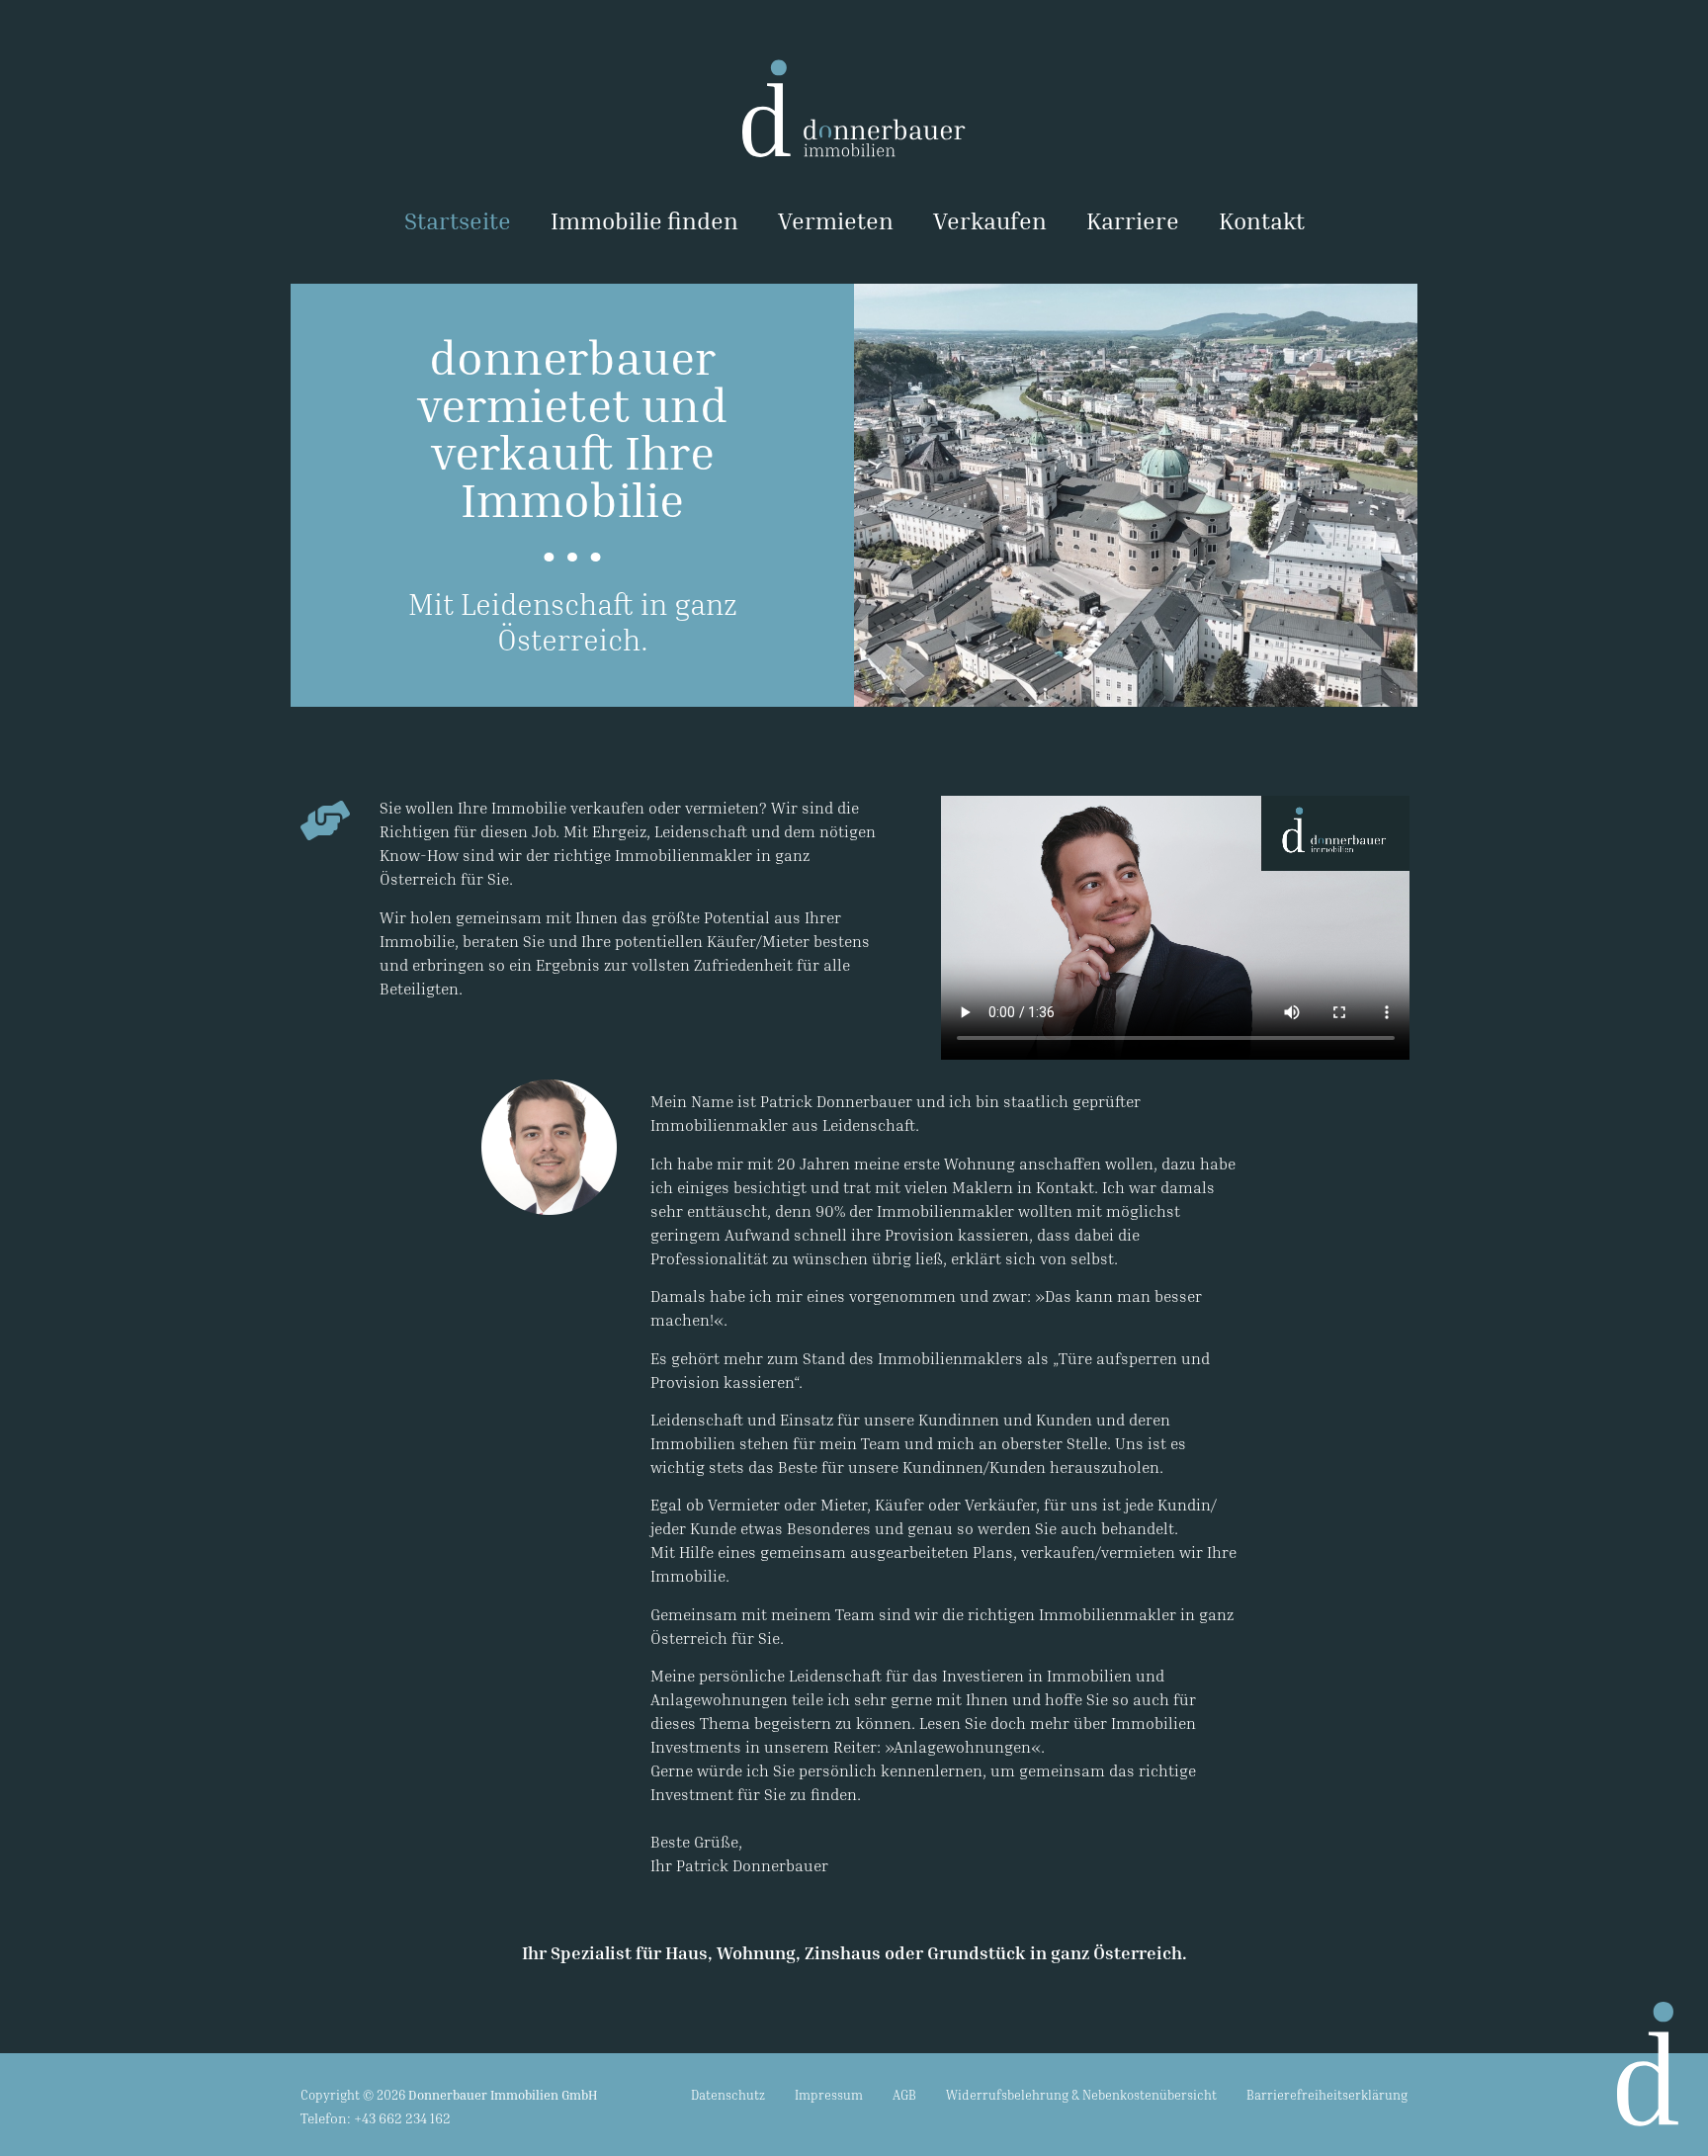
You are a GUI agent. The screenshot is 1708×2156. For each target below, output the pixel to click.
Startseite (458, 220)
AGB (904, 2095)
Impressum (829, 2095)
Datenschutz (728, 2095)
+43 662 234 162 (402, 2118)
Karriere (1133, 220)
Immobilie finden (644, 220)
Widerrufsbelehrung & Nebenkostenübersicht (1081, 2095)
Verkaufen (990, 220)
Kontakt (1262, 220)
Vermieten (836, 220)
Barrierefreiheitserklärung (1327, 2095)
